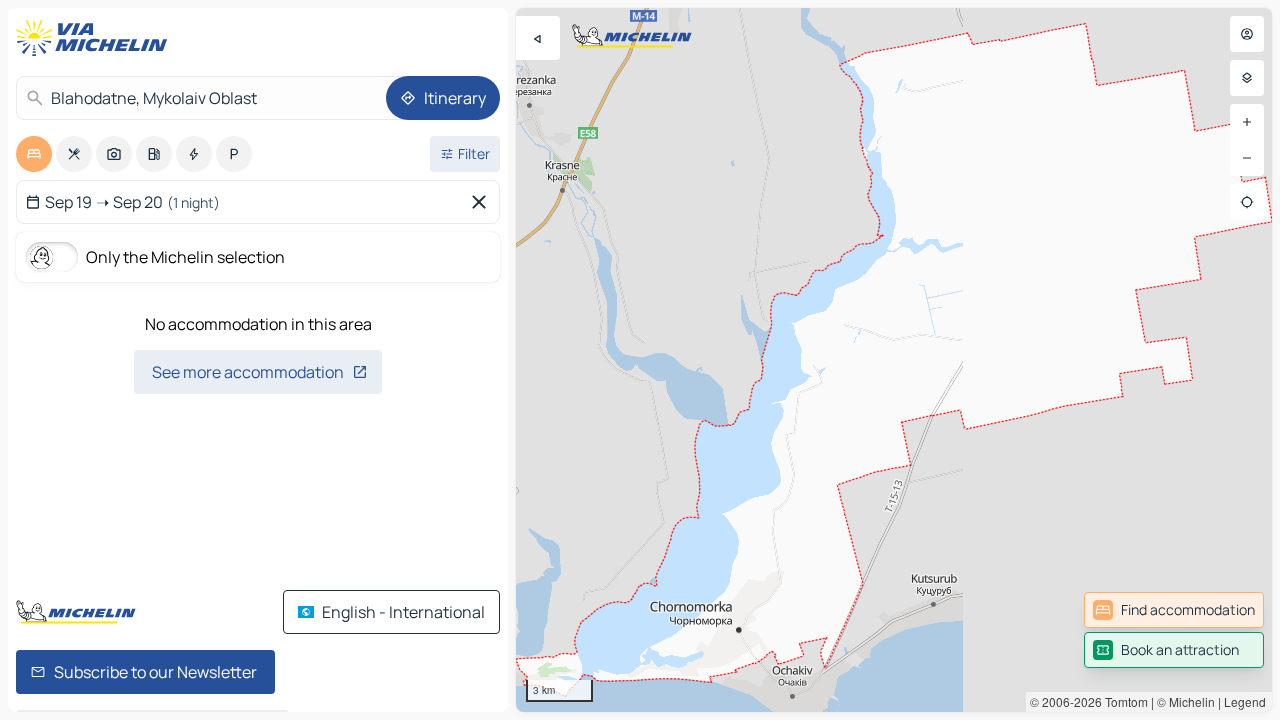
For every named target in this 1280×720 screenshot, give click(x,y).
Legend (1245, 701)
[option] (34, 154)
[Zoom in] (1247, 122)
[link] (1174, 610)
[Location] (1247, 202)
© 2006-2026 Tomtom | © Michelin (1122, 701)
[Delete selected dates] (483, 202)
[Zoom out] (1247, 158)
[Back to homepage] (96, 38)
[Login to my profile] (1247, 34)
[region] (894, 360)
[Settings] (1247, 78)
